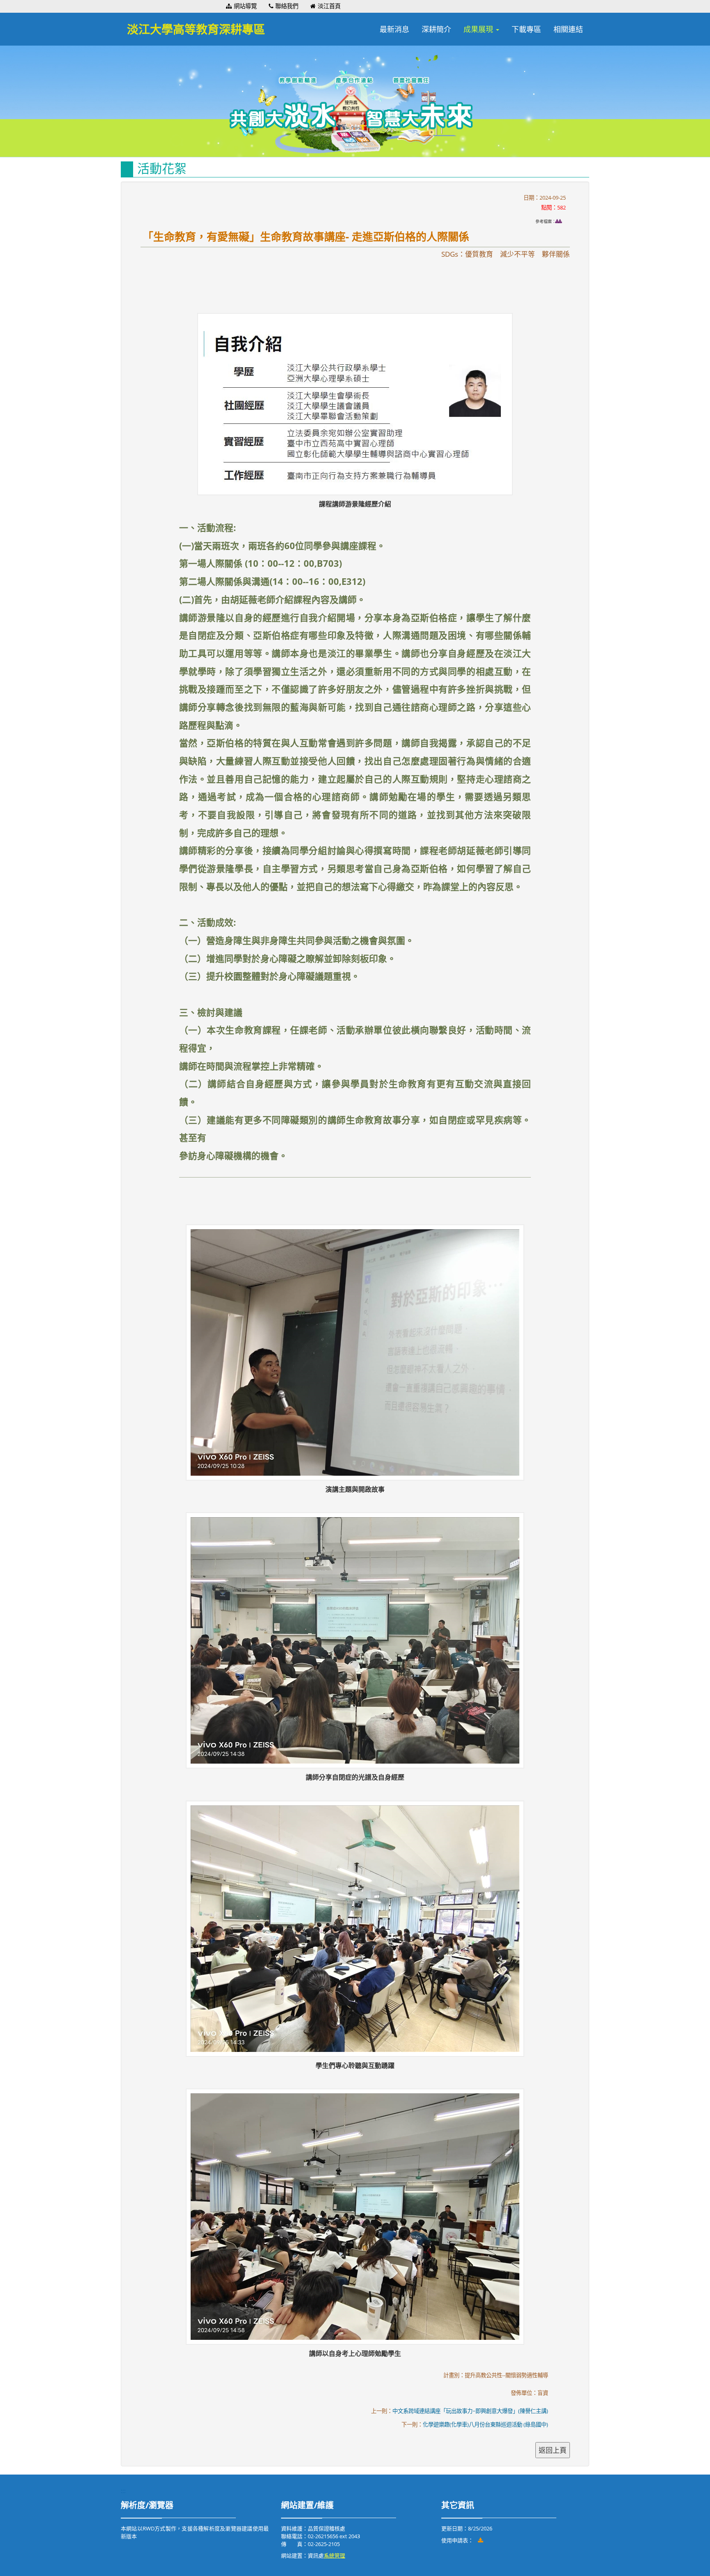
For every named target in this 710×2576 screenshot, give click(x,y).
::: (222, 6)
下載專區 (526, 29)
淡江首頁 (329, 6)
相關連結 (568, 29)
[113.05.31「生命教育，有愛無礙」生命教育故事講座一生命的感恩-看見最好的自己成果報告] (561, 221)
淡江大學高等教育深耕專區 (196, 29)
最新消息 (394, 29)
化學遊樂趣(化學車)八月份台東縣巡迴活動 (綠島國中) (485, 2424)
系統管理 (334, 2555)
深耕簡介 (436, 29)
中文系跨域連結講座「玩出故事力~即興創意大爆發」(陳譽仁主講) (470, 2411)
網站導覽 (245, 6)
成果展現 (479, 29)
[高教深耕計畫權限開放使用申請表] (481, 2540)
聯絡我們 (287, 6)
